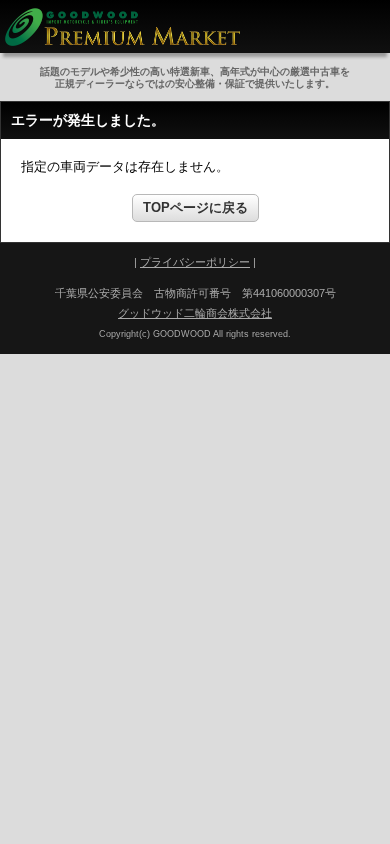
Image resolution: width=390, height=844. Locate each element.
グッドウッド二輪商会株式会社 (195, 313)
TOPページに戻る (195, 207)
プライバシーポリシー (195, 262)
